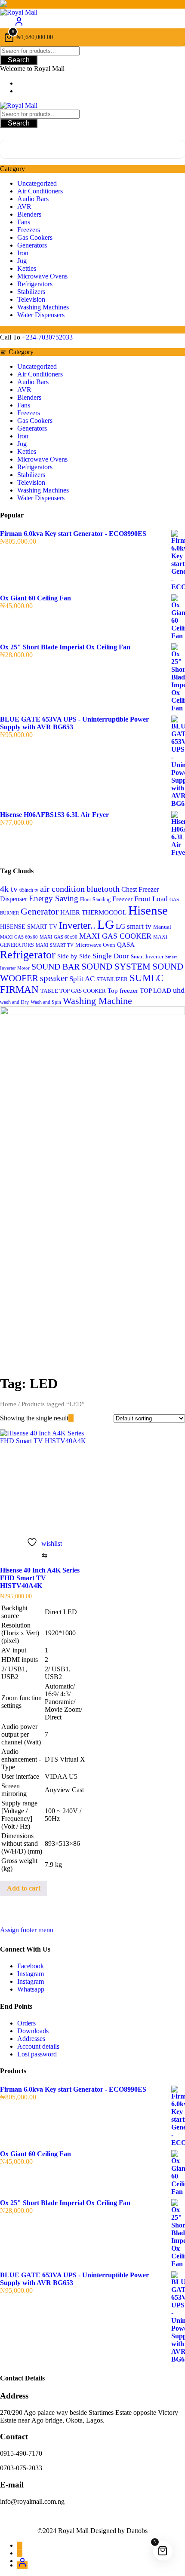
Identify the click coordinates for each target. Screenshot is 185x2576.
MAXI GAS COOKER (115, 936)
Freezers (29, 230)
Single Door (111, 956)
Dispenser (14, 899)
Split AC (82, 979)
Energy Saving (54, 898)
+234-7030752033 (47, 337)
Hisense (148, 910)
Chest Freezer (140, 889)
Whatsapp (31, 1989)
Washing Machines (43, 307)
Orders (26, 2023)
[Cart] (92, 149)
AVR (24, 207)
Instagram (31, 1974)
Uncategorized (37, 183)
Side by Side (74, 956)
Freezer (122, 899)
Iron (23, 253)
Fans (24, 222)
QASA (126, 945)
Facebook (31, 1966)
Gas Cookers (35, 237)
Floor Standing (95, 899)
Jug (22, 261)
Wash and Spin (46, 1002)
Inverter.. (77, 925)
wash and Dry (14, 1002)
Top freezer (123, 990)
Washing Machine (97, 1001)
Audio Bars (33, 199)
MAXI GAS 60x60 (19, 937)
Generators (32, 245)
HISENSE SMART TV (29, 927)
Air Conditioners (40, 191)
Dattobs (137, 2531)
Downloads (33, 2031)
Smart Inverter (147, 957)
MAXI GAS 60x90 (59, 937)
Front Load (151, 899)
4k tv (9, 889)
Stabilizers (31, 292)
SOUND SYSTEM (116, 967)
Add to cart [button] (24, 1888)
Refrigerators (35, 284)
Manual (162, 927)
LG (106, 924)
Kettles (27, 268)
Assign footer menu (27, 1930)
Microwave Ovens (42, 276)
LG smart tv (134, 926)
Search (19, 60)
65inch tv (29, 890)
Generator (40, 911)
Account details (38, 2046)
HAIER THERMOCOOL (93, 912)
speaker (54, 978)
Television (31, 299)
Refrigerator (28, 955)
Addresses (31, 2039)
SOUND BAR (55, 967)
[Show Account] (19, 24)
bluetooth (103, 889)
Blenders (29, 214)
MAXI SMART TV (55, 945)
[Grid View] (71, 1418)
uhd (179, 990)
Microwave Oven (95, 945)
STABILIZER (112, 979)
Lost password (37, 2054)
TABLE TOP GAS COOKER (73, 991)
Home (8, 1404)
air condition (62, 889)
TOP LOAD (156, 991)
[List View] (76, 1418)
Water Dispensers (41, 315)
